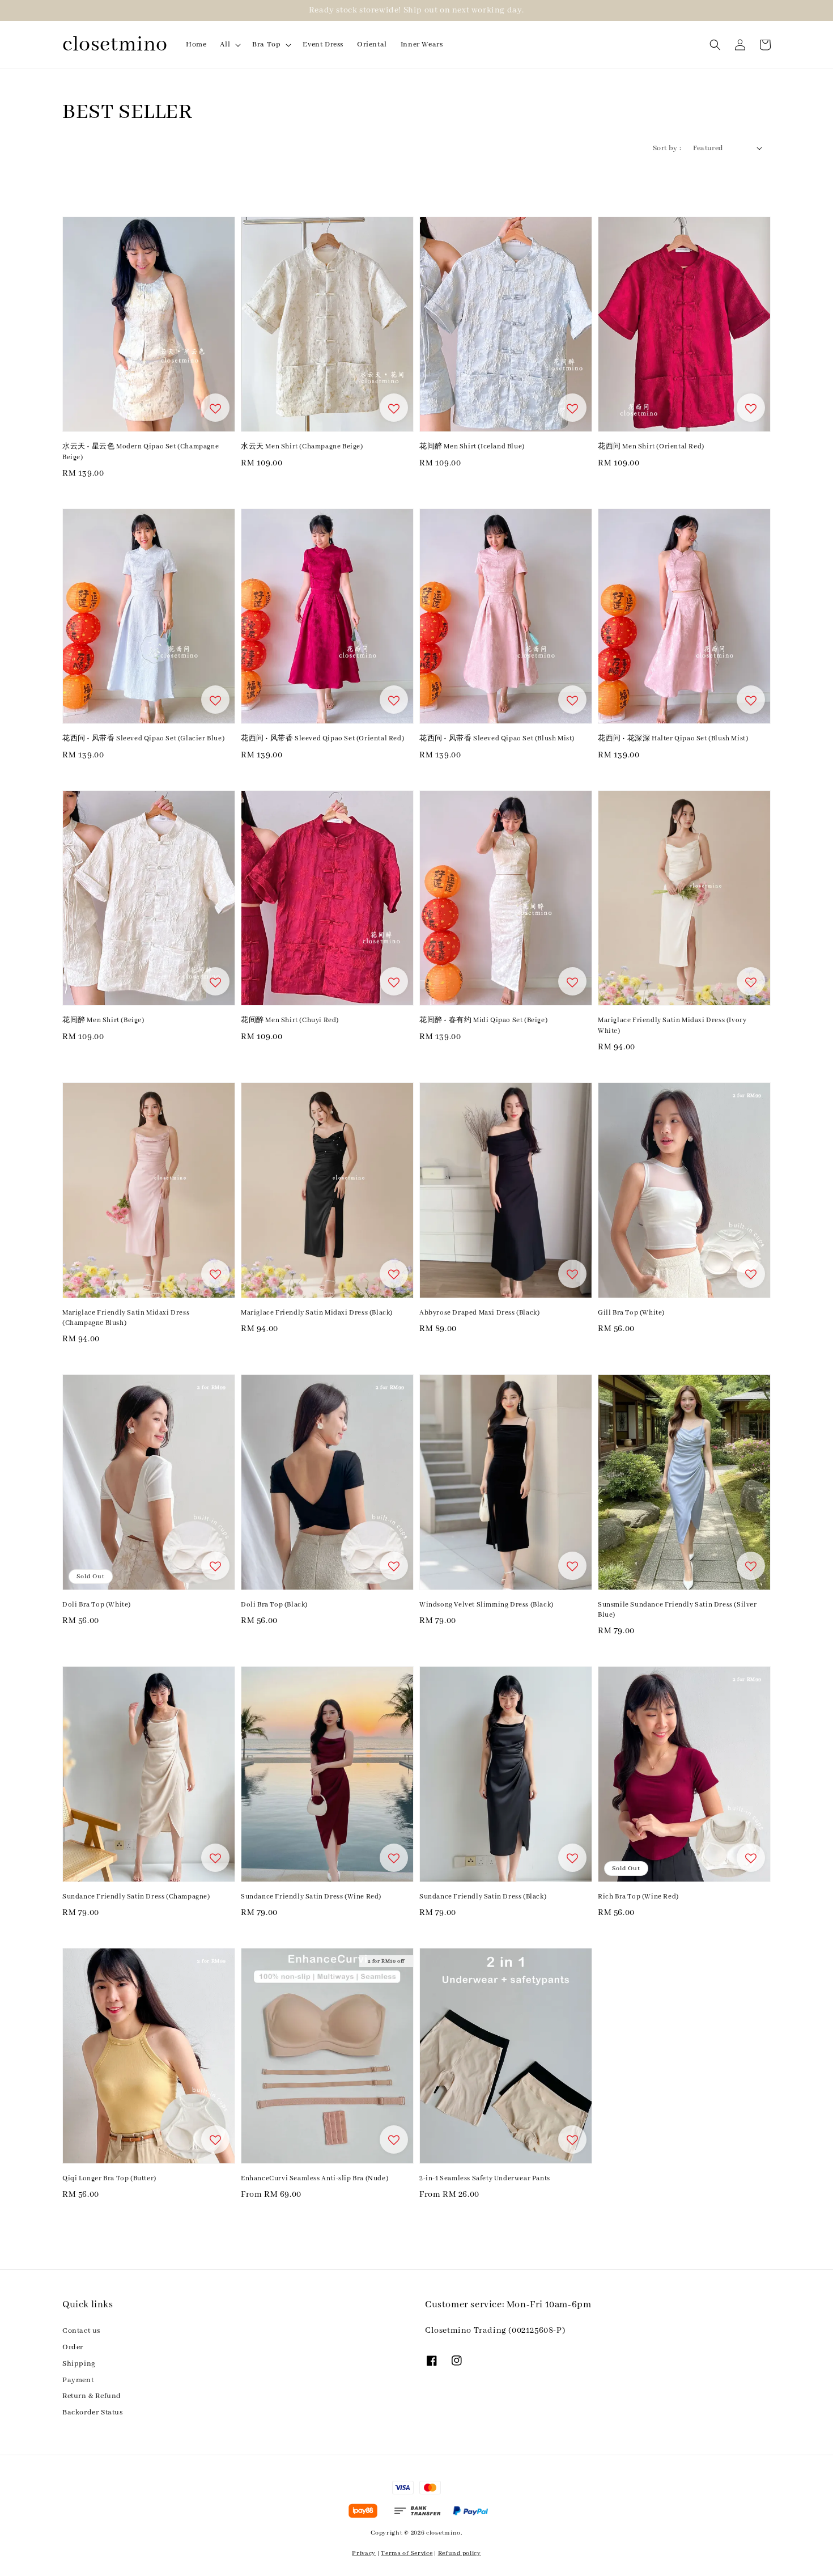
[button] (715, 45)
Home (196, 45)
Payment (78, 2380)
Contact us (81, 2331)
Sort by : (667, 148)
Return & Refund (92, 2396)
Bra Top (266, 45)
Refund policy (460, 2553)
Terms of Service (407, 2553)
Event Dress (323, 45)
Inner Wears (422, 45)
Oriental (372, 45)
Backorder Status (93, 2412)
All (225, 45)
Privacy (364, 2553)
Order (73, 2347)
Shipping (79, 2364)
